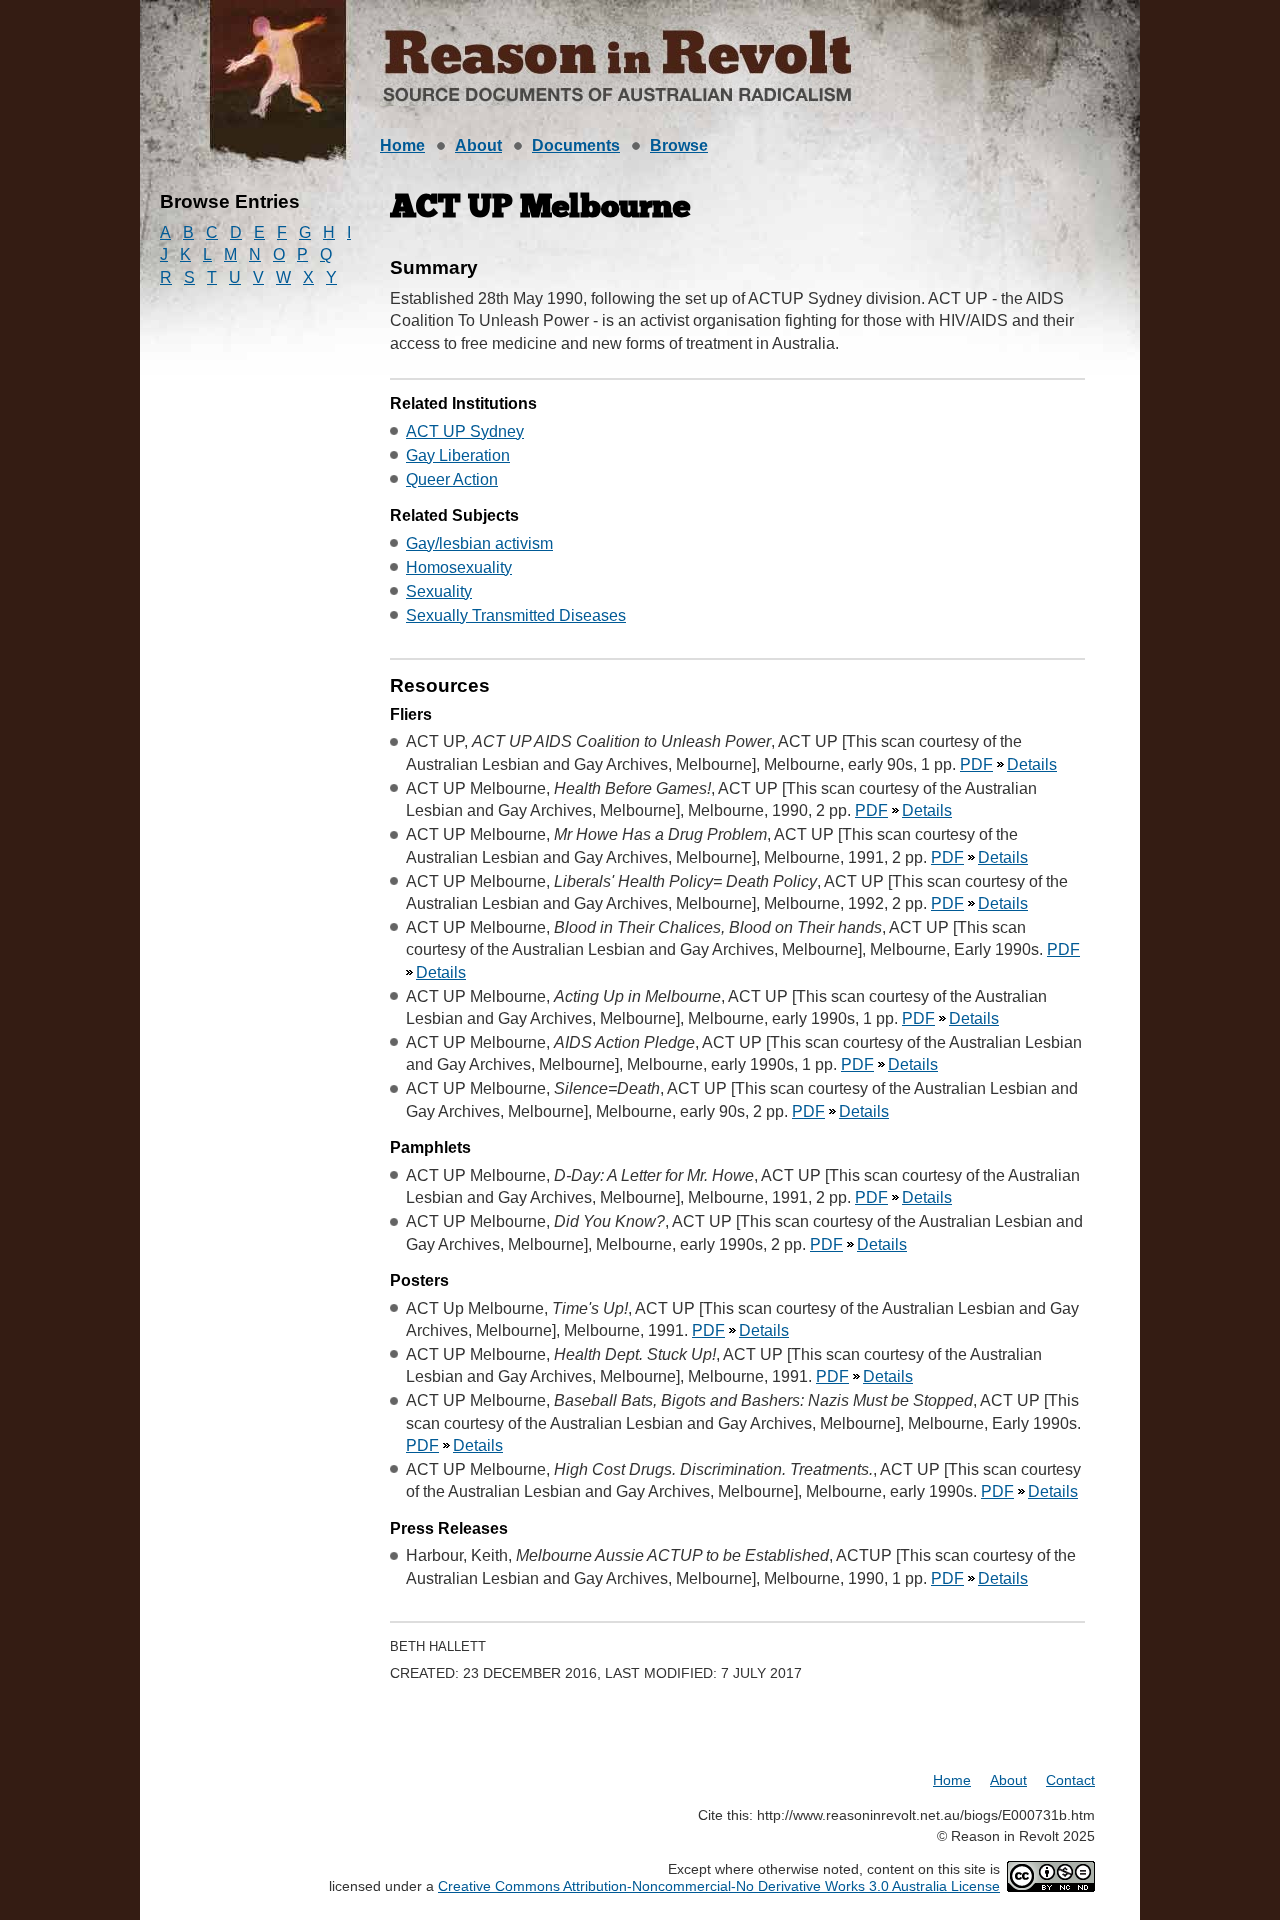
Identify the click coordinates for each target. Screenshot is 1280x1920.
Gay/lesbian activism (479, 543)
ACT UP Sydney (465, 431)
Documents (576, 145)
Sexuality (439, 591)
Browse (679, 145)
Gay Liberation (458, 455)
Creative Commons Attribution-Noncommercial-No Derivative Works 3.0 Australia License (719, 1886)
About (478, 145)
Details (1032, 764)
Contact (1070, 1780)
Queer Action (452, 479)
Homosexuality (459, 567)
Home (402, 145)
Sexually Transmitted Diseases (516, 615)
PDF (976, 764)
